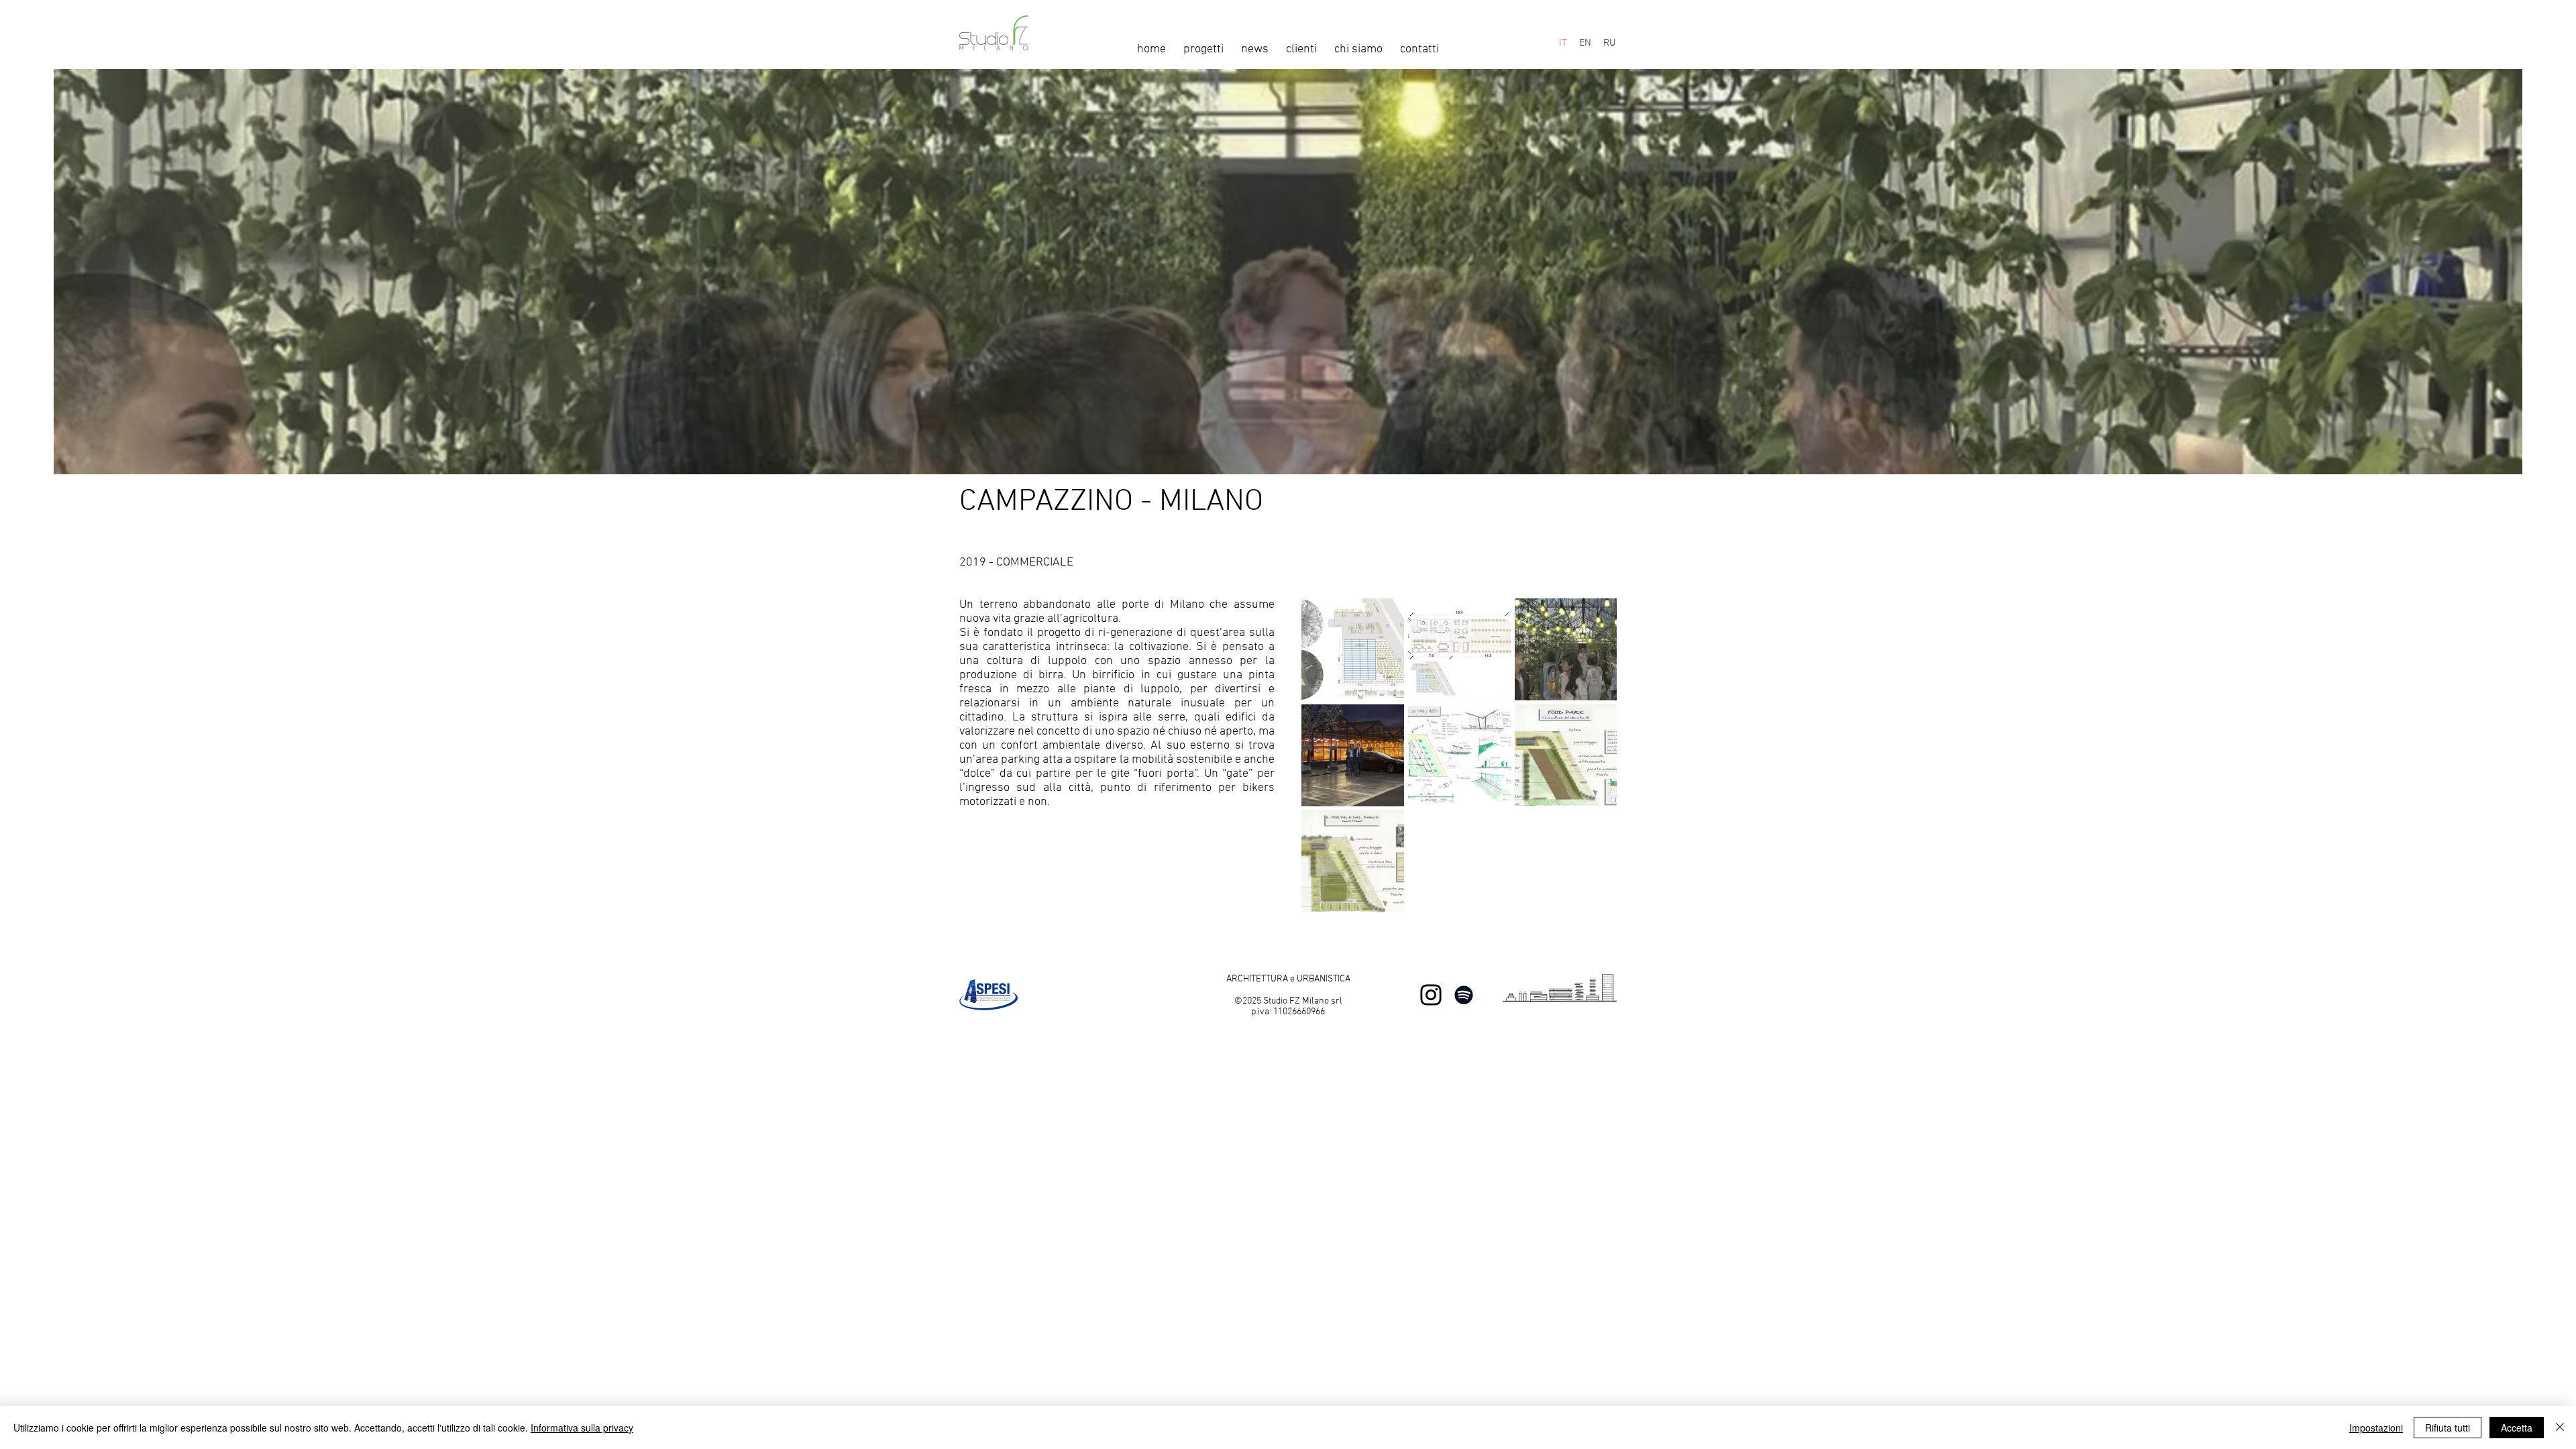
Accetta (2517, 1428)
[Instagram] (1431, 995)
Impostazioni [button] (2376, 1428)
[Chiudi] (2560, 1428)
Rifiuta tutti (2448, 1428)
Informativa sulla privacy (582, 1428)
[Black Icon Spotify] (1464, 995)
